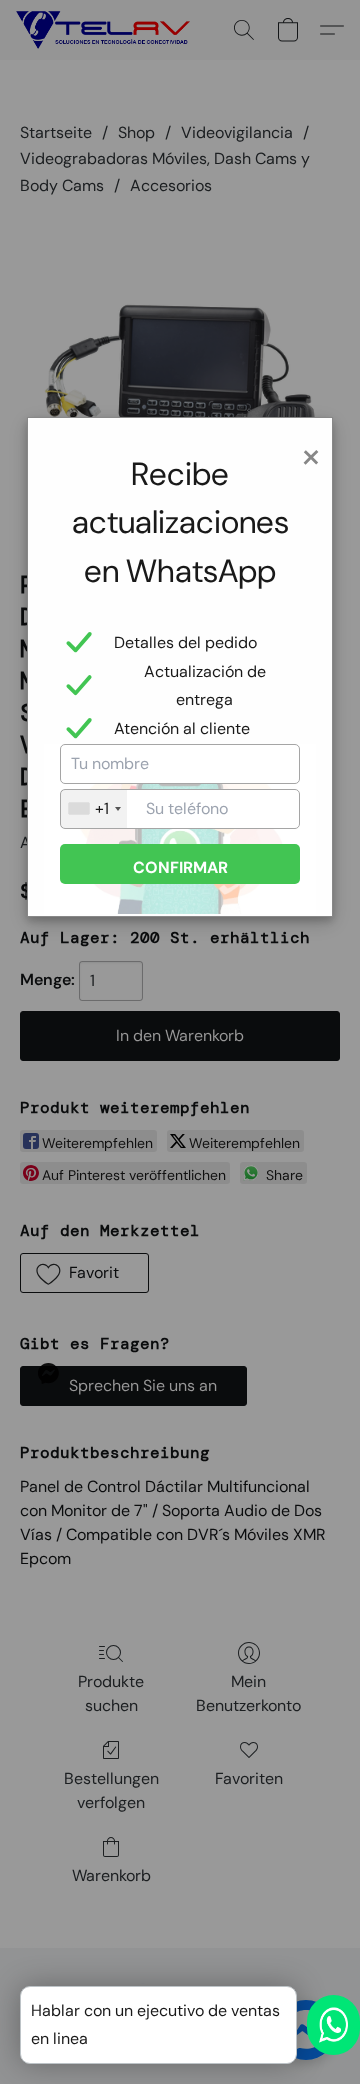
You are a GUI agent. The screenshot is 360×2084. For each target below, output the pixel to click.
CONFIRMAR (180, 867)
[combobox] (94, 809)
